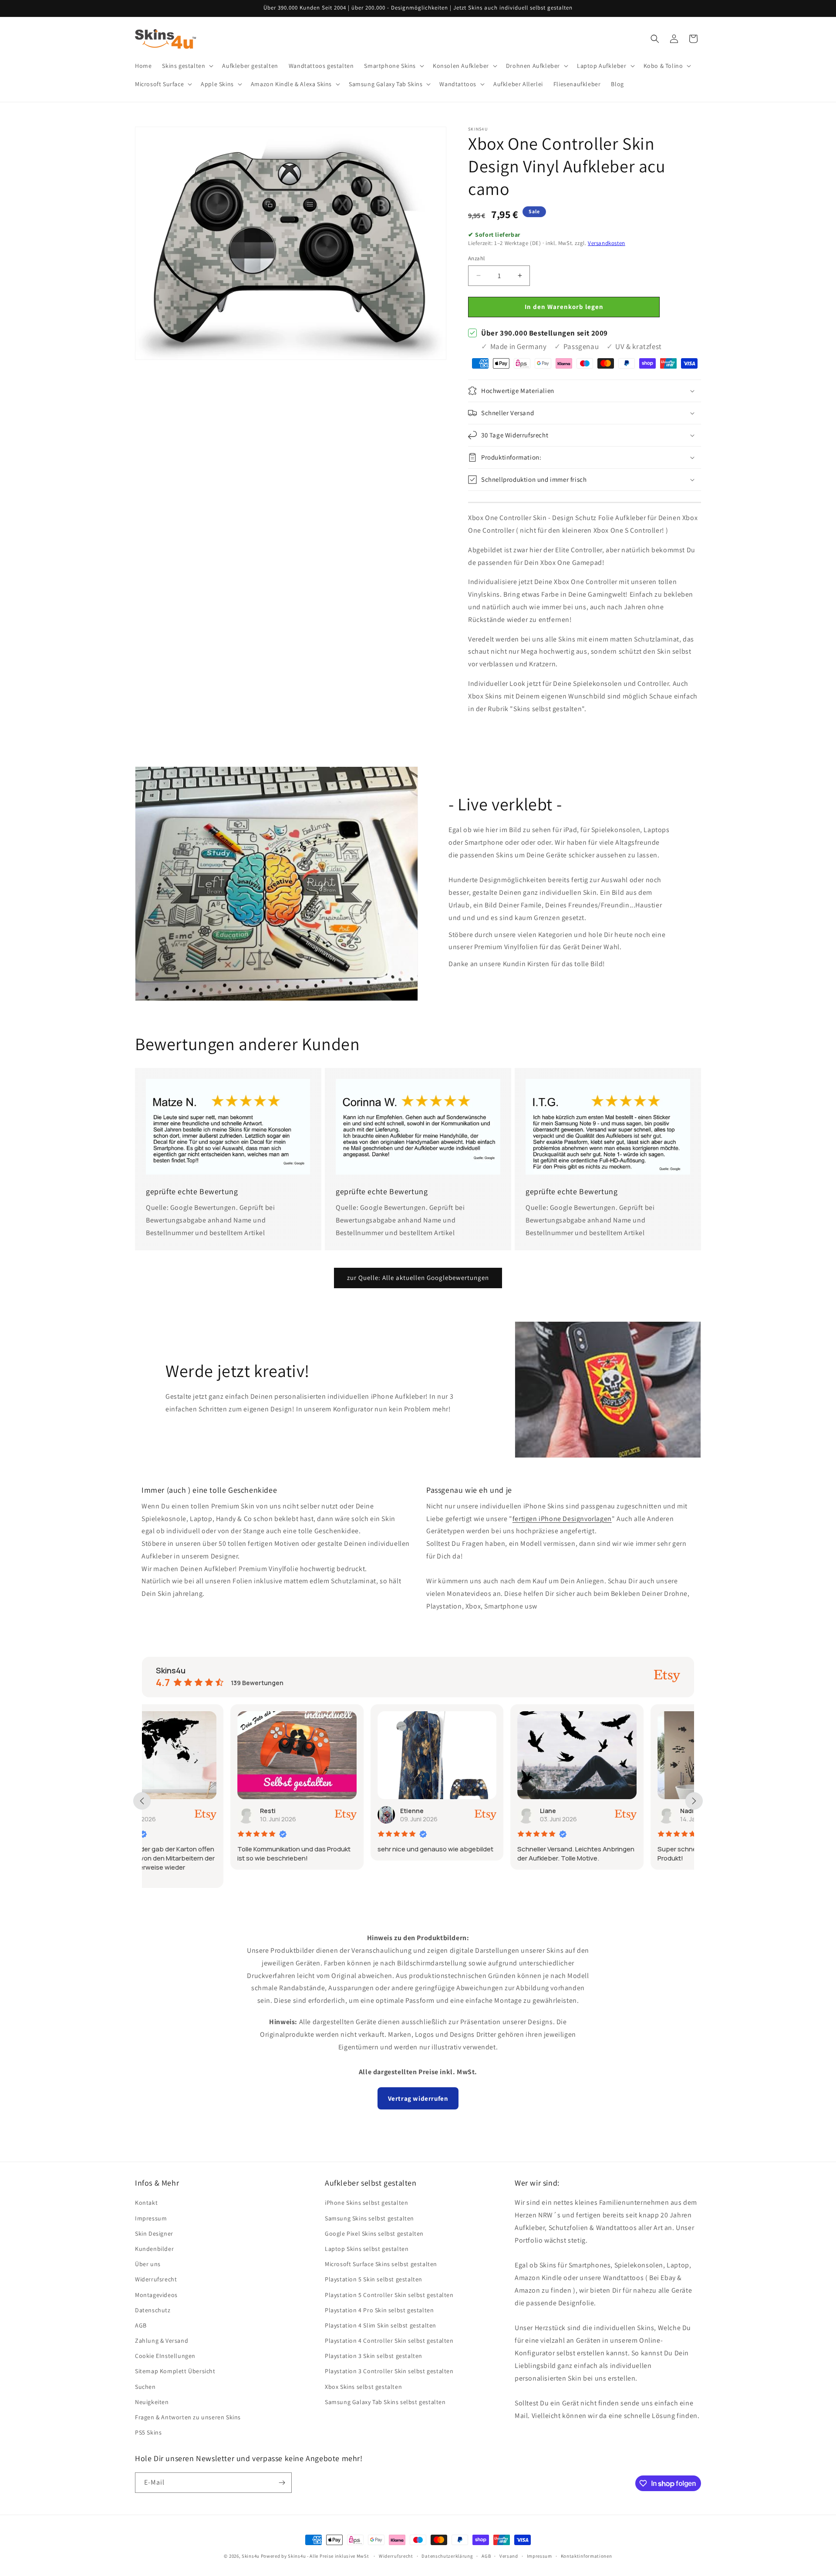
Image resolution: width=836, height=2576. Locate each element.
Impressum (151, 2218)
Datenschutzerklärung (447, 2556)
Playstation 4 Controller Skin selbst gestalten (389, 2341)
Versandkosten (607, 243)
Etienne (324, 1811)
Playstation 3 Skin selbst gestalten (374, 2356)
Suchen (145, 2387)
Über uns (148, 2264)
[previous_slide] (142, 1801)
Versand (509, 2556)
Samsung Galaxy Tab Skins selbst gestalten (385, 2402)
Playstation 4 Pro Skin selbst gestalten (379, 2310)
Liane (460, 1811)
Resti (179, 1811)
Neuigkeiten (152, 2402)
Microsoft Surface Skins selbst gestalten (381, 2264)
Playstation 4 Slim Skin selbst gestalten (381, 2325)
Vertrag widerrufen (418, 2098)
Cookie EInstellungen (165, 2356)
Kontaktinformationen (587, 2556)
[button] (187, 66)
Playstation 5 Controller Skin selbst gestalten (389, 2295)
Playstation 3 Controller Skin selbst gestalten (389, 2371)
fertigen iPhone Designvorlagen (562, 1519)
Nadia (600, 1811)
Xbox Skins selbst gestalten (363, 2387)
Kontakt (146, 2203)
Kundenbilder (154, 2249)
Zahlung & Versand (162, 2341)
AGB (141, 2325)
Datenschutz (153, 2310)
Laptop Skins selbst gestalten (367, 2249)
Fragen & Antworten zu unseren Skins (188, 2417)
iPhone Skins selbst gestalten (366, 2203)
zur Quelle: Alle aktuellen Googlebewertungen (418, 1278)
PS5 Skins (148, 2432)
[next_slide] (694, 1801)
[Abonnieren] (282, 2483)
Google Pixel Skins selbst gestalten (374, 2233)
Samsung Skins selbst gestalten (369, 2218)
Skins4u (251, 2556)
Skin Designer (154, 2233)
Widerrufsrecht (156, 2279)
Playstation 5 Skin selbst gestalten (374, 2279)
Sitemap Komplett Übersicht (175, 2371)
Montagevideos (156, 2295)
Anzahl (476, 258)
